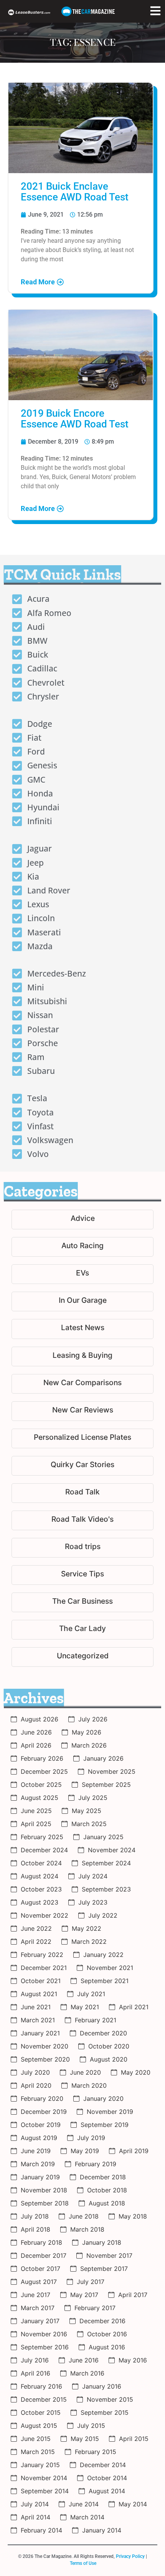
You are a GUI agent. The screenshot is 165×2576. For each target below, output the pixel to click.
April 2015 (134, 2439)
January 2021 (40, 2033)
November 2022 (45, 1915)
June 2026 (36, 1732)
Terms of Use (83, 2563)
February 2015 (96, 2452)
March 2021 (38, 2020)
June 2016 (84, 2360)
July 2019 (91, 2138)
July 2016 (35, 2360)
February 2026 (42, 1758)
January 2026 (103, 1758)
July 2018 (35, 2216)
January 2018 (102, 2242)
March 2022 (89, 1942)
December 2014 (103, 2465)
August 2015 (39, 2426)
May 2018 (133, 2216)
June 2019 (36, 2151)
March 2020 (89, 2085)
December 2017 (44, 2255)
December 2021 (44, 1968)
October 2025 (41, 1785)
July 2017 (91, 2282)
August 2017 (39, 2282)
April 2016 (35, 2373)
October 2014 (107, 2478)
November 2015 (110, 2399)
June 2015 (36, 2439)
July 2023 (93, 1902)
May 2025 (87, 1811)
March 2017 (38, 2308)
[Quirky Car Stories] (82, 1466)
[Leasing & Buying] (82, 1356)
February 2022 (42, 1955)
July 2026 (93, 1719)
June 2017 (35, 2295)
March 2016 (87, 2373)
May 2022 (87, 1928)
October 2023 (41, 1889)
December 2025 (44, 1771)
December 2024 (44, 1850)
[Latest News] (82, 1329)
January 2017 (40, 2321)
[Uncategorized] (82, 1657)
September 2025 (106, 1785)
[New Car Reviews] (82, 1411)
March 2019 (38, 2164)
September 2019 (105, 2125)
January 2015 (40, 2465)
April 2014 (35, 2517)
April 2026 (36, 1745)
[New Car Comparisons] (82, 1384)
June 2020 (85, 2072)
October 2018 (107, 2190)
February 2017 (95, 2308)
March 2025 (89, 1824)
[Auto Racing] (82, 1247)
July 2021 (91, 1994)
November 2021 (110, 1968)
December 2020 (103, 2033)
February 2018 (41, 2242)
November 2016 (44, 2334)
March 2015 (38, 2452)
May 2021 (85, 2007)
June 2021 (36, 2007)
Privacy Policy (130, 2556)
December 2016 (102, 2321)
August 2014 (107, 2491)
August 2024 (40, 1876)
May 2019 (85, 2151)
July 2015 (91, 2426)
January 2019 (40, 2177)
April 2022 (36, 1942)
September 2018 (45, 2203)
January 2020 (103, 2099)
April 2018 (35, 2229)
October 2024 (41, 1863)
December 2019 (44, 2112)
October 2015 (41, 2412)
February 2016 (41, 2386)
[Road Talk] (82, 1493)
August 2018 (107, 2203)
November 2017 (109, 2255)
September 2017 (104, 2269)
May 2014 (133, 2504)
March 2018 (87, 2229)
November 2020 (45, 2046)
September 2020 (45, 2059)
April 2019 (134, 2151)
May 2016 (133, 2360)
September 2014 (45, 2491)
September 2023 (106, 1889)
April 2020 (36, 2085)
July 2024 (93, 1876)
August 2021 (39, 1994)
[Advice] (82, 1220)
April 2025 (36, 1824)
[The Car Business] (82, 1602)
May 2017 (84, 2295)
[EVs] (82, 1274)
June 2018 (84, 2216)
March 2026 (89, 1745)
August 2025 (40, 1798)
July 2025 (93, 1798)
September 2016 (45, 2347)
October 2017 (40, 2269)
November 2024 (112, 1850)
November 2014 (44, 2478)
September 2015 (105, 2412)
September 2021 (105, 1981)
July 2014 (35, 2504)
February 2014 (41, 2530)
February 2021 (96, 2020)
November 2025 (112, 1771)
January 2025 (103, 1837)
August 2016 (107, 2347)
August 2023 (40, 1902)
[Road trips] (82, 1548)
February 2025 (42, 1837)
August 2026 (40, 1719)
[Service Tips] (82, 1575)
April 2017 (133, 2295)
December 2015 (44, 2399)
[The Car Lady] (82, 1630)
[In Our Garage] (82, 1301)
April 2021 (134, 2007)
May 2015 (85, 2439)
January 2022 (103, 1955)
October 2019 (41, 2125)
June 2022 (36, 1928)
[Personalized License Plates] (82, 1438)
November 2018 (44, 2190)
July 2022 (103, 1915)
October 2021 (41, 1981)
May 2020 (136, 2072)
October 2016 (107, 2334)
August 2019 (39, 2138)
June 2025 (36, 1811)
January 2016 (102, 2386)
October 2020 (109, 2046)
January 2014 (102, 2530)
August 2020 (109, 2059)
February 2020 (42, 2099)
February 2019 (96, 2164)
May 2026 (87, 1732)
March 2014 (87, 2517)
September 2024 (106, 1863)
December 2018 (103, 2177)
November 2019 (110, 2112)
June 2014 (84, 2504)
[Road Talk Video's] (82, 1520)
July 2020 (35, 2072)
